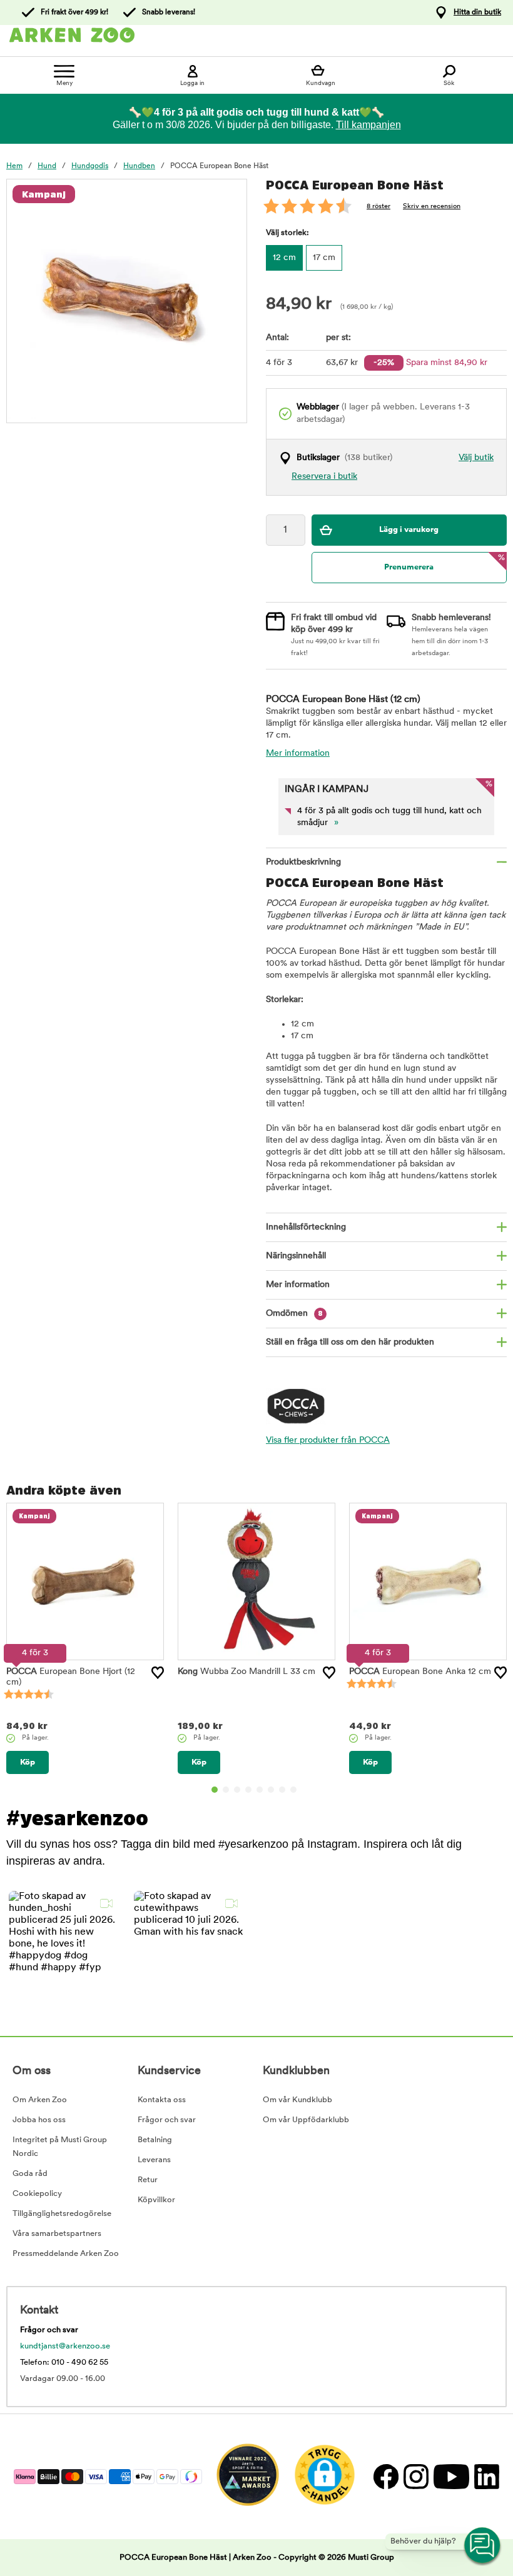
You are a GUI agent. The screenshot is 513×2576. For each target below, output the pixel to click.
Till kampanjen (368, 125)
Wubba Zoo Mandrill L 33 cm (246, 1672)
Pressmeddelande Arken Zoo (66, 2254)
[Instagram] (415, 2476)
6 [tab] (271, 1790)
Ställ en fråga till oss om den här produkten (350, 1342)
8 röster (378, 207)
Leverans (154, 2160)
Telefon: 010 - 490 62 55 (64, 2363)
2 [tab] (226, 1790)
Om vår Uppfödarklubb (306, 2120)
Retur (148, 2180)
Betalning (155, 2140)
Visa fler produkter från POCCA (328, 1441)
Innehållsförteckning (306, 1227)
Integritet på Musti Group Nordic (60, 2147)
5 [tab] (260, 1790)
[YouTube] (451, 2476)
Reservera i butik (324, 477)
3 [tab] (237, 1790)
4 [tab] (248, 1790)
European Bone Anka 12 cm (420, 1672)
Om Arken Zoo (40, 2100)
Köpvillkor (156, 2200)
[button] (64, 1946)
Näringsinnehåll (296, 1256)
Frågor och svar (167, 2120)
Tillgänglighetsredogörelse (62, 2214)
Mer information (298, 754)
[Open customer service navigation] (483, 2546)
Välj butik (476, 458)
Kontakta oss (162, 2100)
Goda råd (30, 2174)
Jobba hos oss (39, 2120)
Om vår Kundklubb (297, 2100)
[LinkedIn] (485, 2476)
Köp (28, 1762)
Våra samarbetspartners (57, 2234)
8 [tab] (293, 1790)
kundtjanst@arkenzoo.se (65, 2346)
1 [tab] (215, 1790)
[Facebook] (385, 2476)
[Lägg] (158, 1673)
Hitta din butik (477, 13)
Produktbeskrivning (303, 862)
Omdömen (294, 1314)
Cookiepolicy (37, 2194)
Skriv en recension (432, 207)
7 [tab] (282, 1790)
